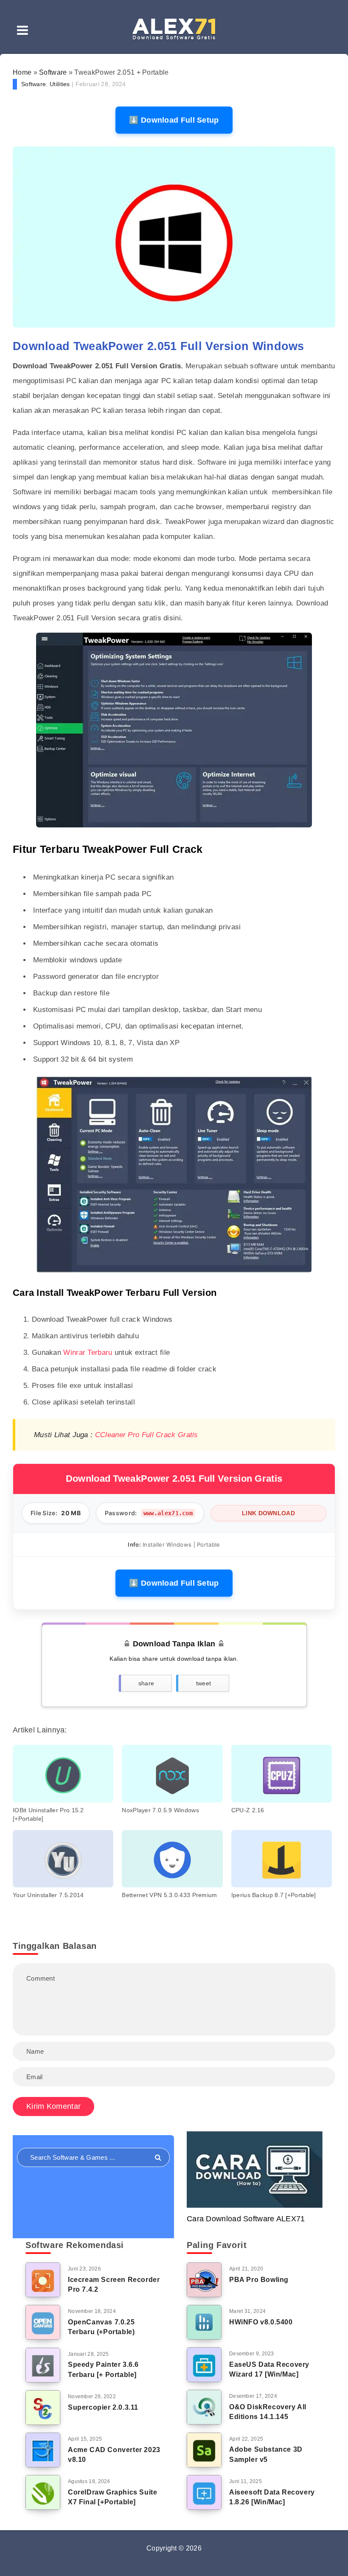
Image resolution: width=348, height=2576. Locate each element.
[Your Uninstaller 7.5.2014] (63, 1859)
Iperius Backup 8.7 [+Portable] (274, 1895)
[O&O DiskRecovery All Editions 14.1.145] (204, 2407)
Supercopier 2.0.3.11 (103, 2407)
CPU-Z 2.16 (248, 1810)
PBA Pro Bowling (259, 2280)
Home (22, 72)
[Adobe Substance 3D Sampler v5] (204, 2450)
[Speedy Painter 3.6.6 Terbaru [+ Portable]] (43, 2365)
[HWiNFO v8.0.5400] (204, 2322)
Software (53, 72)
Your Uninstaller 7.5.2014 (48, 1895)
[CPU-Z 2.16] (282, 1774)
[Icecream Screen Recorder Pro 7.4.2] (43, 2280)
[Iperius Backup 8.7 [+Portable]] (282, 1859)
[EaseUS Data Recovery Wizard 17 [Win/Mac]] (204, 2365)
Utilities (60, 84)
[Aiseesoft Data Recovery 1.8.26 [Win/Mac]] (204, 2492)
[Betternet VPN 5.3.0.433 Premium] (172, 1859)
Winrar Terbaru (88, 1352)
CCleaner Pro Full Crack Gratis (147, 1435)
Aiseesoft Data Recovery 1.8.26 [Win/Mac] (272, 2497)
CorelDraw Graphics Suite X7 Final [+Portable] (112, 2497)
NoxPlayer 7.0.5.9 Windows (160, 1810)
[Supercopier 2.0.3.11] (43, 2408)
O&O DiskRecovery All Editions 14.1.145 (268, 2412)
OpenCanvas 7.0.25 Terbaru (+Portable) (101, 2327)
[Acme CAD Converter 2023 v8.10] (43, 2450)
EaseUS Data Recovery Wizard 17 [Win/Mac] (269, 2369)
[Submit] (158, 2158)
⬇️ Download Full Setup (174, 120)
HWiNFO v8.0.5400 (261, 2322)
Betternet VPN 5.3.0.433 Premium (169, 1895)
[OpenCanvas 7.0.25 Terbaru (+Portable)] (43, 2322)
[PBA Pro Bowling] (204, 2280)
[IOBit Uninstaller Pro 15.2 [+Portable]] (63, 1774)
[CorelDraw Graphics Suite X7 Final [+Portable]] (43, 2492)
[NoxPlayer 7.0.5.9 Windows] (172, 1774)
